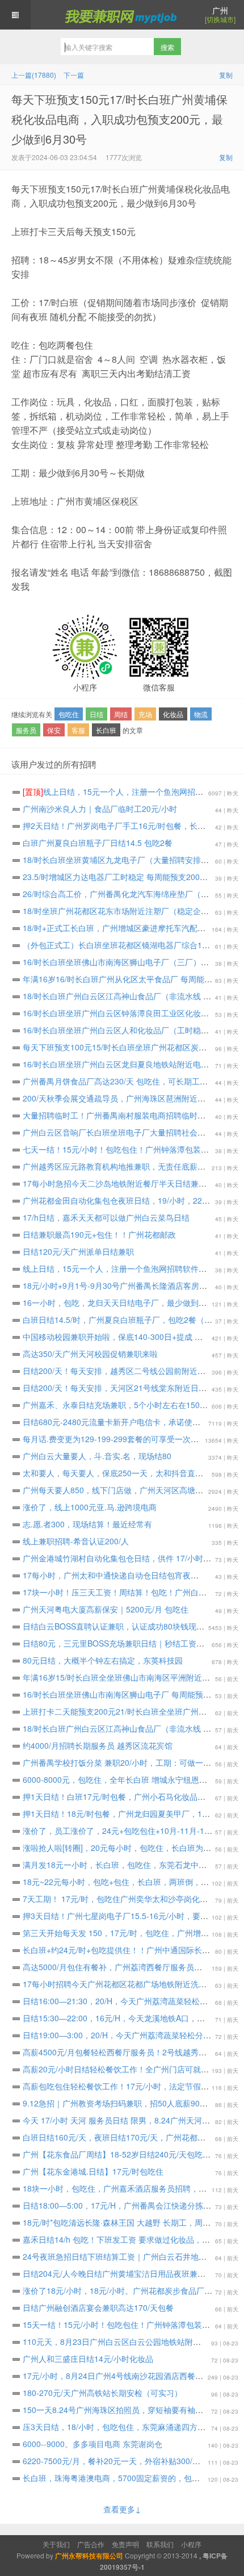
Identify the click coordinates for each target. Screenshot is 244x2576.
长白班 (106, 730)
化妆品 (173, 714)
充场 (145, 714)
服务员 (26, 730)
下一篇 (74, 75)
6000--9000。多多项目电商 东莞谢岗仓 (98, 2444)
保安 (54, 730)
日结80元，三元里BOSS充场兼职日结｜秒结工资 (115, 1643)
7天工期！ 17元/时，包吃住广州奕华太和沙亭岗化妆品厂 (129, 1899)
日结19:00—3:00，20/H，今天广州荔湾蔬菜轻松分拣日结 (131, 2035)
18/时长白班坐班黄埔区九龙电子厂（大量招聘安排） (121, 860)
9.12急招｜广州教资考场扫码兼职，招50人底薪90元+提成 (131, 2103)
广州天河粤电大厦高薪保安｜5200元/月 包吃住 (111, 1609)
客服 (78, 730)
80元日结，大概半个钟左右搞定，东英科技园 (108, 1660)
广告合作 (91, 2544)
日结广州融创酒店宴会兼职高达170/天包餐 (104, 2307)
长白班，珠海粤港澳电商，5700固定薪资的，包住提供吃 (129, 2478)
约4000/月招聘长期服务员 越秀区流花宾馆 (103, 1745)
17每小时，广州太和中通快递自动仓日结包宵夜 (112, 1575)
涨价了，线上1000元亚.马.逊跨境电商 (95, 1507)
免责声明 (125, 2544)
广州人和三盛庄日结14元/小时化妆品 (94, 2359)
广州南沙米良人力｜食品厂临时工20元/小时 (106, 809)
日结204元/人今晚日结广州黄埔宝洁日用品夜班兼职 (120, 2273)
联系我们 (160, 2544)
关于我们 (56, 2544)
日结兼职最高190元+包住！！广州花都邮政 (105, 1234)
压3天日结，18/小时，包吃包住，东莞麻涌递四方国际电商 (131, 2427)
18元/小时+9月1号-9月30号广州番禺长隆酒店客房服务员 (129, 1285)
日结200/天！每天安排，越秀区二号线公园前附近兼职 (124, 1371)
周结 (121, 714)
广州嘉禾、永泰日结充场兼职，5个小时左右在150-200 (125, 1405)
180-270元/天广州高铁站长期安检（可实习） (108, 2393)
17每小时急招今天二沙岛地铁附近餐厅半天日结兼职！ (124, 1183)
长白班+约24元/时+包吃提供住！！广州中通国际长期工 (126, 1950)
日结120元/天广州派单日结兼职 (84, 1251)
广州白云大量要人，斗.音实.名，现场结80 (103, 1456)
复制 (226, 75)
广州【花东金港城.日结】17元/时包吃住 (99, 2171)
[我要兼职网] (122, 15)
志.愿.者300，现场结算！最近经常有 (93, 1524)
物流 (201, 714)
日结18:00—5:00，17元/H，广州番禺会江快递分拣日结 (127, 2205)
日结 (96, 714)
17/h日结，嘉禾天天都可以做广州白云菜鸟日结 (112, 1217)
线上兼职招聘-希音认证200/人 (81, 1541)
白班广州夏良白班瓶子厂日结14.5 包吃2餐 (103, 843)
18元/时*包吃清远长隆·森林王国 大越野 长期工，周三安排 (130, 2222)
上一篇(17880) (34, 75)
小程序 (191, 2544)
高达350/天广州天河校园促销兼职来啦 (96, 1354)
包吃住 (69, 714)
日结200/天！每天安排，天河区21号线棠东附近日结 (120, 1388)
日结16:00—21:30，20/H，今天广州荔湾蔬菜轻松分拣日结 (131, 2001)
